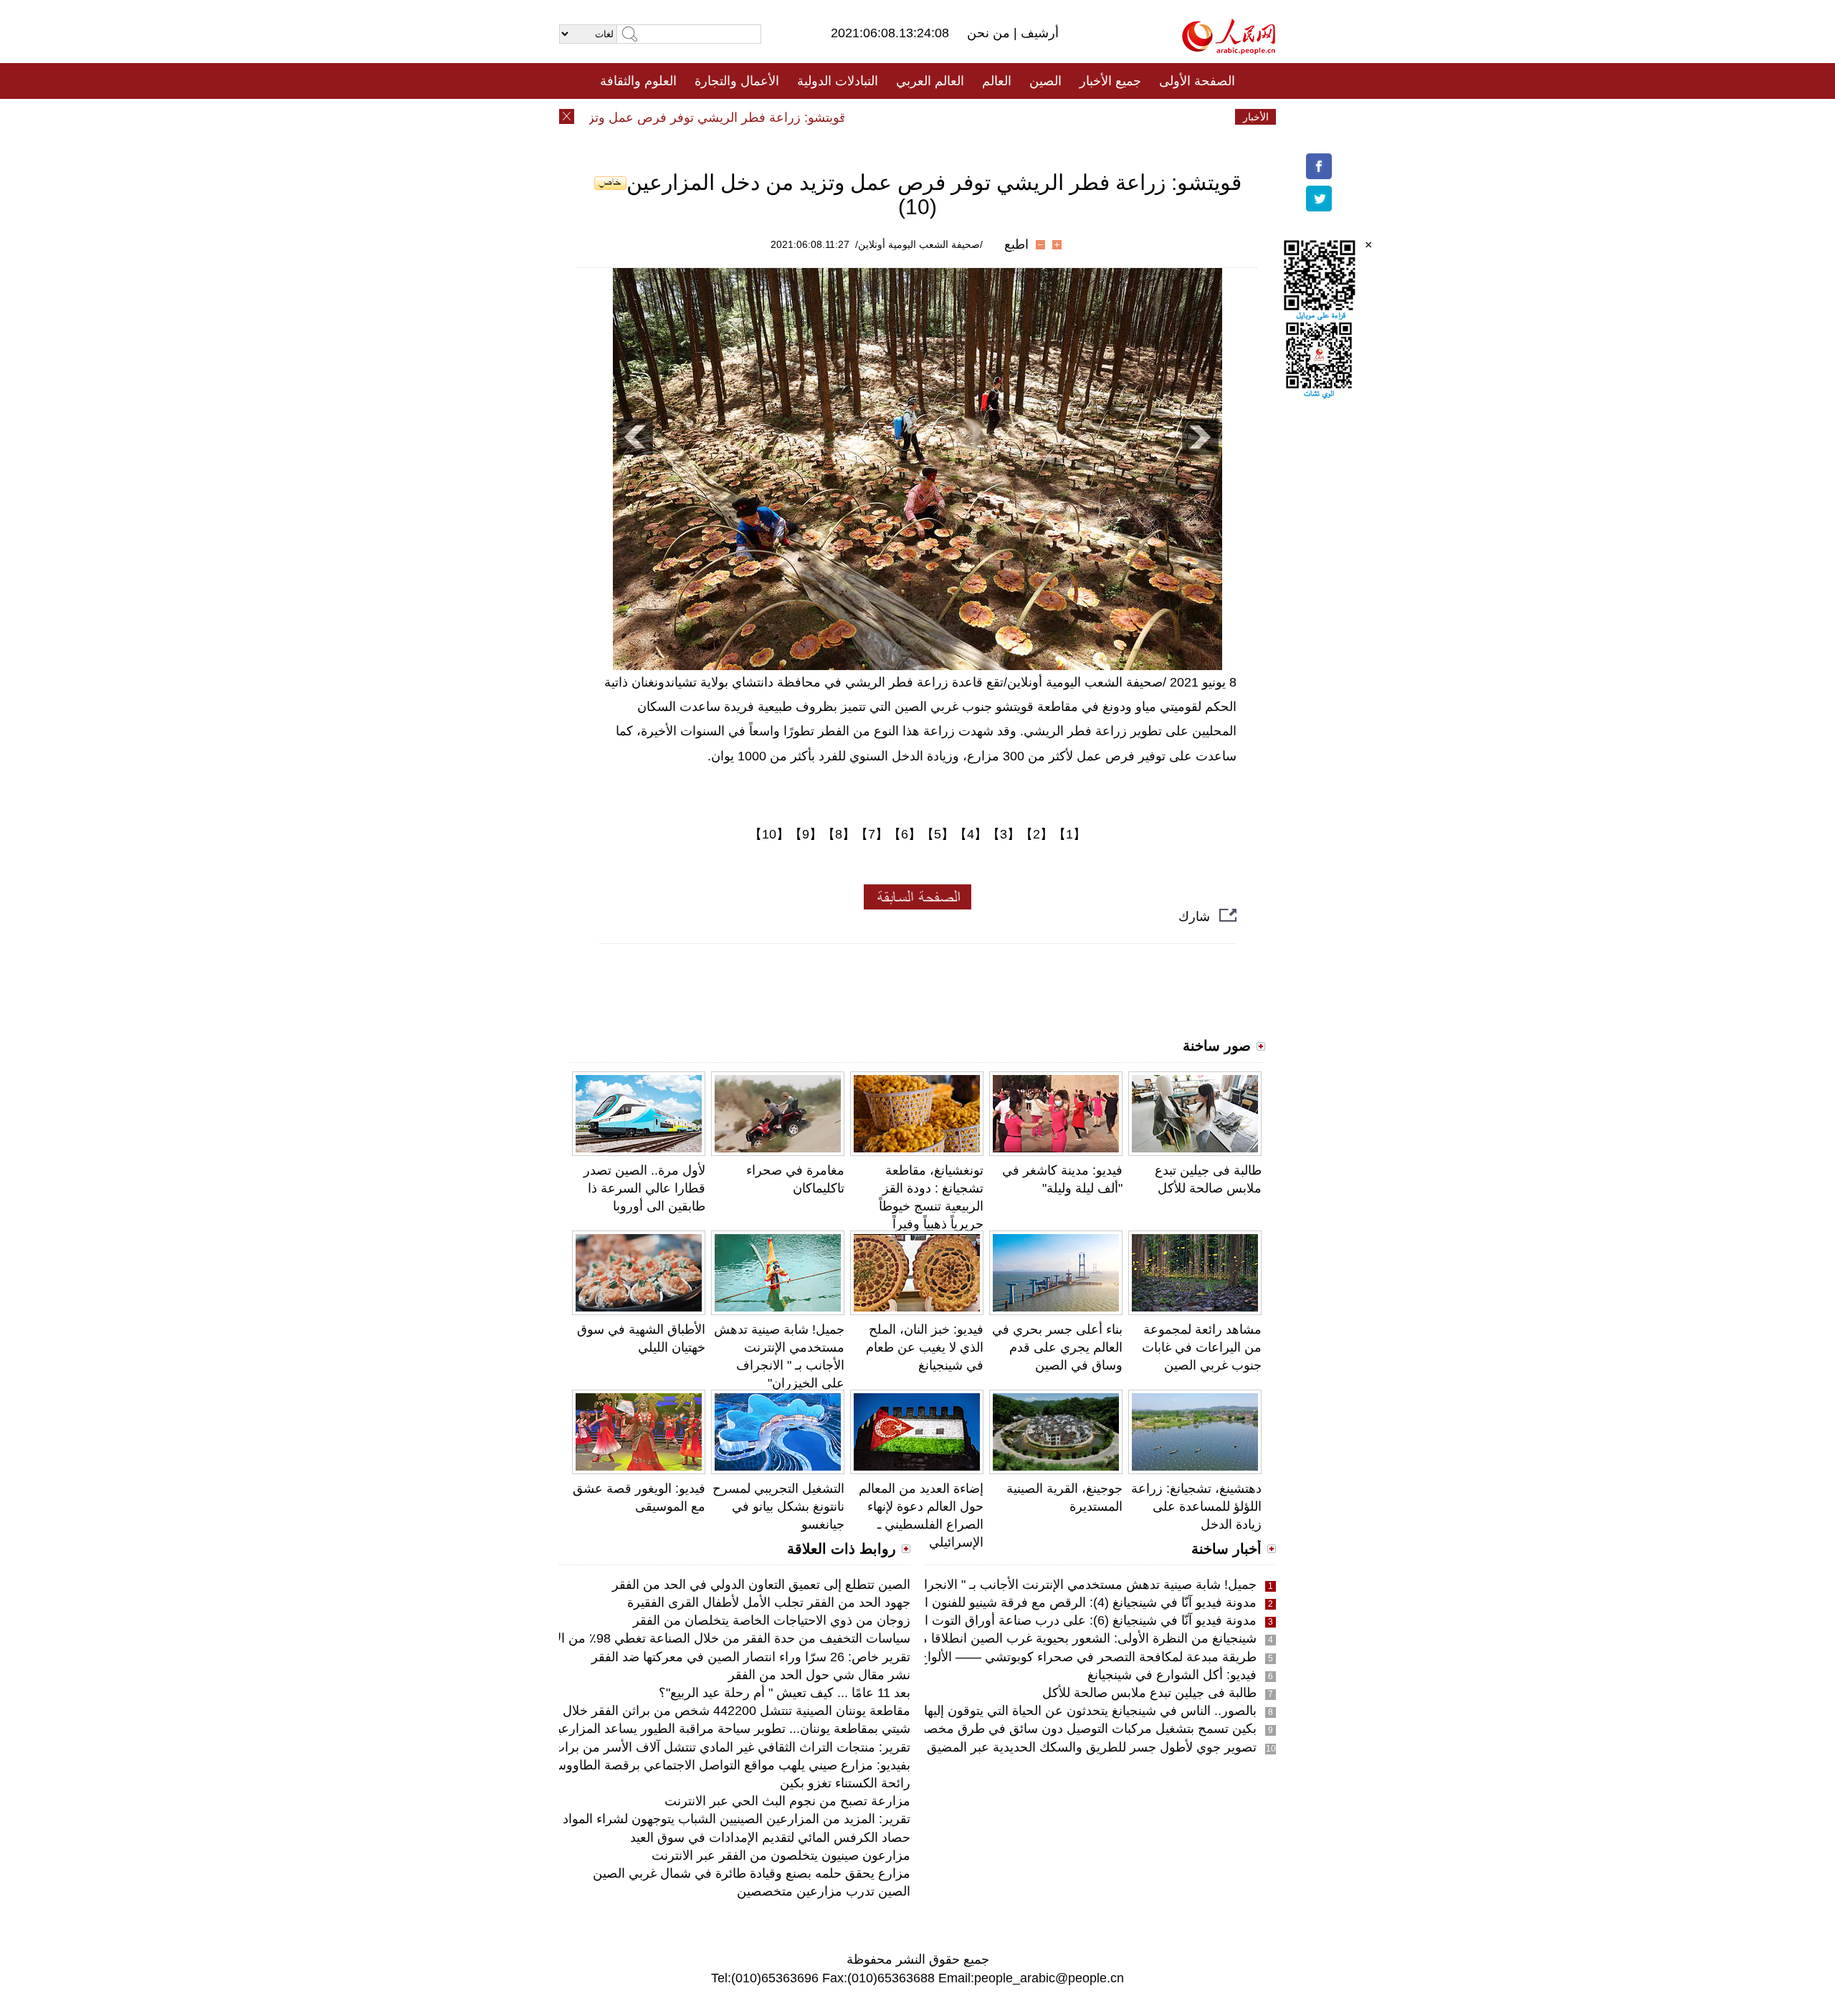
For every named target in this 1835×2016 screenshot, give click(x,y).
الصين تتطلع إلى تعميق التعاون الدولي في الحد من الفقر (761, 1585)
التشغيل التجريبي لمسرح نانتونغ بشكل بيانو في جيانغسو (778, 1506)
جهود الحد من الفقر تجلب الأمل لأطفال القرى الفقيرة (769, 1602)
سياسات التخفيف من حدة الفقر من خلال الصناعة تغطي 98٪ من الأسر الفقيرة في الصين (675, 1638)
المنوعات (969, 117)
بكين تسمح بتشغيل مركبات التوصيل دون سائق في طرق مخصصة (1082, 1729)
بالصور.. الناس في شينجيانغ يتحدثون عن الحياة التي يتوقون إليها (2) (1081, 1711)
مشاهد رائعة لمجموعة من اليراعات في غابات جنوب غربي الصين (1202, 1347)
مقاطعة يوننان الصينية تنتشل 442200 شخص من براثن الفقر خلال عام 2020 (709, 1711)
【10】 (769, 834)
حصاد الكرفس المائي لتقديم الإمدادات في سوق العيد (770, 1838)
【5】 (938, 834)
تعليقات (907, 117)
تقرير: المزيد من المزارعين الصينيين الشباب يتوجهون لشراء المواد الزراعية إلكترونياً (690, 1819)
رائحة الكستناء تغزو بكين (845, 1783)
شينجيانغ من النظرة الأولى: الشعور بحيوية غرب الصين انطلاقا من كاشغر (1064, 1638)
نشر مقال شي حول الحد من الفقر (819, 1675)
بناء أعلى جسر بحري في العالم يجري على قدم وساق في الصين (1057, 1347)
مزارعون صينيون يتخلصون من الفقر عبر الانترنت (781, 1855)
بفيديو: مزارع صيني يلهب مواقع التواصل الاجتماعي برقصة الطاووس (730, 1765)
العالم (997, 81)
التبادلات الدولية (838, 81)
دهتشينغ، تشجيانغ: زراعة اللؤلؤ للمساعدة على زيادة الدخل (1196, 1506)
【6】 (905, 834)
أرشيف (1038, 33)
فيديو (855, 117)
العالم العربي (930, 81)
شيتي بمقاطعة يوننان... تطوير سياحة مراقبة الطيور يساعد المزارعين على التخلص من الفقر (668, 1729)
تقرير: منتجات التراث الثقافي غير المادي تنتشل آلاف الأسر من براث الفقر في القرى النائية (672, 1747)
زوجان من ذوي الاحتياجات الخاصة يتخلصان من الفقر (772, 1620)
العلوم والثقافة (638, 81)
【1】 (1069, 834)
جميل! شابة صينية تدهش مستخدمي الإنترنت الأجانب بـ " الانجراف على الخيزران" (1043, 1585)
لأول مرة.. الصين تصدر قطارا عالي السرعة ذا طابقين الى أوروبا (644, 1188)
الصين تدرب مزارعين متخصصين (824, 1891)
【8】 (839, 834)
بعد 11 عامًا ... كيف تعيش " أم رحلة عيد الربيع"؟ (785, 1693)
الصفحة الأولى (1197, 81)
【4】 (971, 834)
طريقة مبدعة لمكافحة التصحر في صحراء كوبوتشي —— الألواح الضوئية (1066, 1657)
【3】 (1004, 834)
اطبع (1016, 244)
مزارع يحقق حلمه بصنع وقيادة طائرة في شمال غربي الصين (752, 1873)
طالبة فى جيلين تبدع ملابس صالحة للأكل (1149, 1693)
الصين (1045, 81)
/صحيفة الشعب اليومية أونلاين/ (919, 244)
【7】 (872, 834)
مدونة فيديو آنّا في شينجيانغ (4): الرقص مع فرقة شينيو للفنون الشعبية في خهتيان (1044, 1602)
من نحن (990, 33)
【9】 (806, 834)
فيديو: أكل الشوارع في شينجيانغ (1172, 1675)
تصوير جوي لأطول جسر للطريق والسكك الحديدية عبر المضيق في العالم (1065, 1747)
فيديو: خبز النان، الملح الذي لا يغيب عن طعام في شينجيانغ (925, 1347)
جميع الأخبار (1110, 81)
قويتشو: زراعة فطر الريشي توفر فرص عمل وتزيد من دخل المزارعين (697, 118)
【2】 (1036, 834)
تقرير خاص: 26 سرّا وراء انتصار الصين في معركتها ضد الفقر (751, 1657)
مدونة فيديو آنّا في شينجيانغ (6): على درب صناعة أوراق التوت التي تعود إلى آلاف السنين (1024, 1620)
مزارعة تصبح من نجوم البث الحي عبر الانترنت (787, 1801)
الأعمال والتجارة (737, 81)
